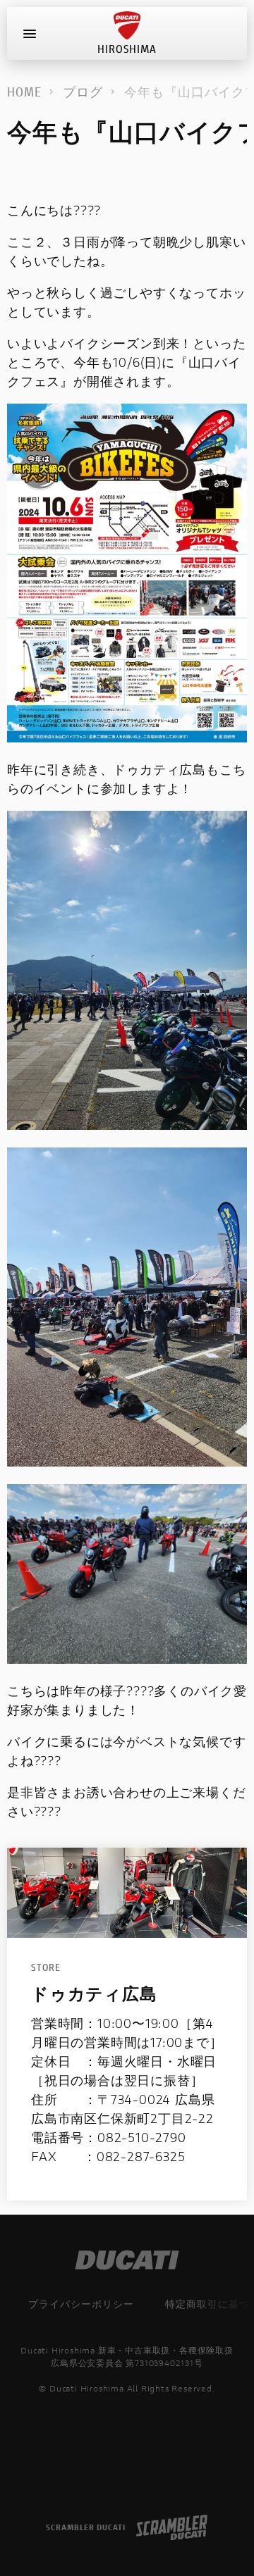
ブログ (83, 92)
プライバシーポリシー (81, 2304)
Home (24, 92)
